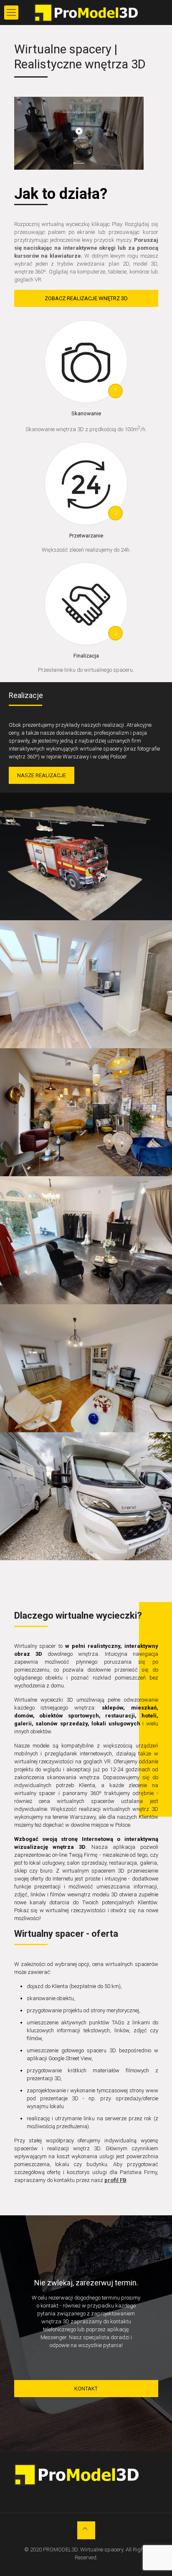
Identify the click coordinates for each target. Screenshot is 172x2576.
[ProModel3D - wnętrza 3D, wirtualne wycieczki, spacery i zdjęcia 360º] (86, 13)
